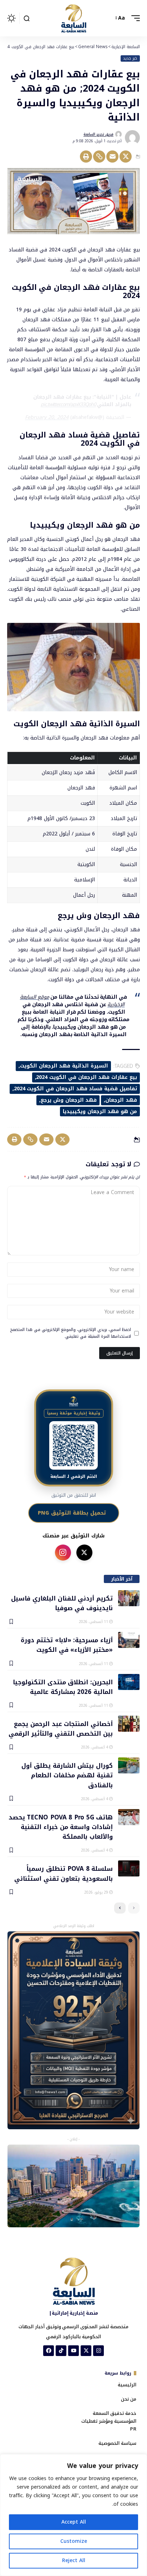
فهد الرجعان (121, 1100)
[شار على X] (84, 1553)
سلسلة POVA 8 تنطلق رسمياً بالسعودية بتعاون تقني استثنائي (64, 1873)
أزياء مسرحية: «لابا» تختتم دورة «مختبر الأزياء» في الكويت (67, 1645)
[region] (73, 2515)
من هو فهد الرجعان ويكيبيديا (100, 1112)
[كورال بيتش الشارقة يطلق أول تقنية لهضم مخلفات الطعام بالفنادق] (129, 1765)
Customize (74, 2541)
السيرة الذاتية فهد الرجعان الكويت (64, 1066)
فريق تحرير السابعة (98, 134)
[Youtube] (73, 2351)
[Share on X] (126, 157)
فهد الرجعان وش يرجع (69, 1100)
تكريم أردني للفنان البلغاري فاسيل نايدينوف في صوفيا (62, 1603)
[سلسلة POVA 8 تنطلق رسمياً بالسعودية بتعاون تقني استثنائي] (129, 1868)
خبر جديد (130, 58)
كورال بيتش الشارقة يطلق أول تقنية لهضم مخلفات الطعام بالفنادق (67, 1775)
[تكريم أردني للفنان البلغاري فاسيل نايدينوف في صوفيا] (129, 1598)
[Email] (112, 157)
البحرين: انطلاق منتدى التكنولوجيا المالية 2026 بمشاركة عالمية (63, 1687)
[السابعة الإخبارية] (73, 18)
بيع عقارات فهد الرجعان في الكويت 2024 (87, 1077)
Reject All (74, 2560)
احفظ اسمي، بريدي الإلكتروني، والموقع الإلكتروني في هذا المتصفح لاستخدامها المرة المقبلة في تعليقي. (71, 1333)
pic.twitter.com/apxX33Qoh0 (68, 404)
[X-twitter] (86, 2351)
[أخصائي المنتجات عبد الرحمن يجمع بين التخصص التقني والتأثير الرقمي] (129, 1724)
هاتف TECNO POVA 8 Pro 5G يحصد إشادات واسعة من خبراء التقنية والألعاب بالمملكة (61, 1827)
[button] (134, 18)
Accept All (74, 2522)
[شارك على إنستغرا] (63, 1553)
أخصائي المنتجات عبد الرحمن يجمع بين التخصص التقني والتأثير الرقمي (61, 1728)
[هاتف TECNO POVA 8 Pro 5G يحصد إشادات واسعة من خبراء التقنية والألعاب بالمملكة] (129, 1817)
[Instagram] (98, 2351)
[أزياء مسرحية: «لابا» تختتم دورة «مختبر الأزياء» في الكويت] (129, 1640)
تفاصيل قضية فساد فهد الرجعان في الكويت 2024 (75, 1089)
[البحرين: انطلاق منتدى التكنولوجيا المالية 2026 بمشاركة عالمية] (129, 1682)
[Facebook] (49, 2351)
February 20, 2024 (47, 417)
